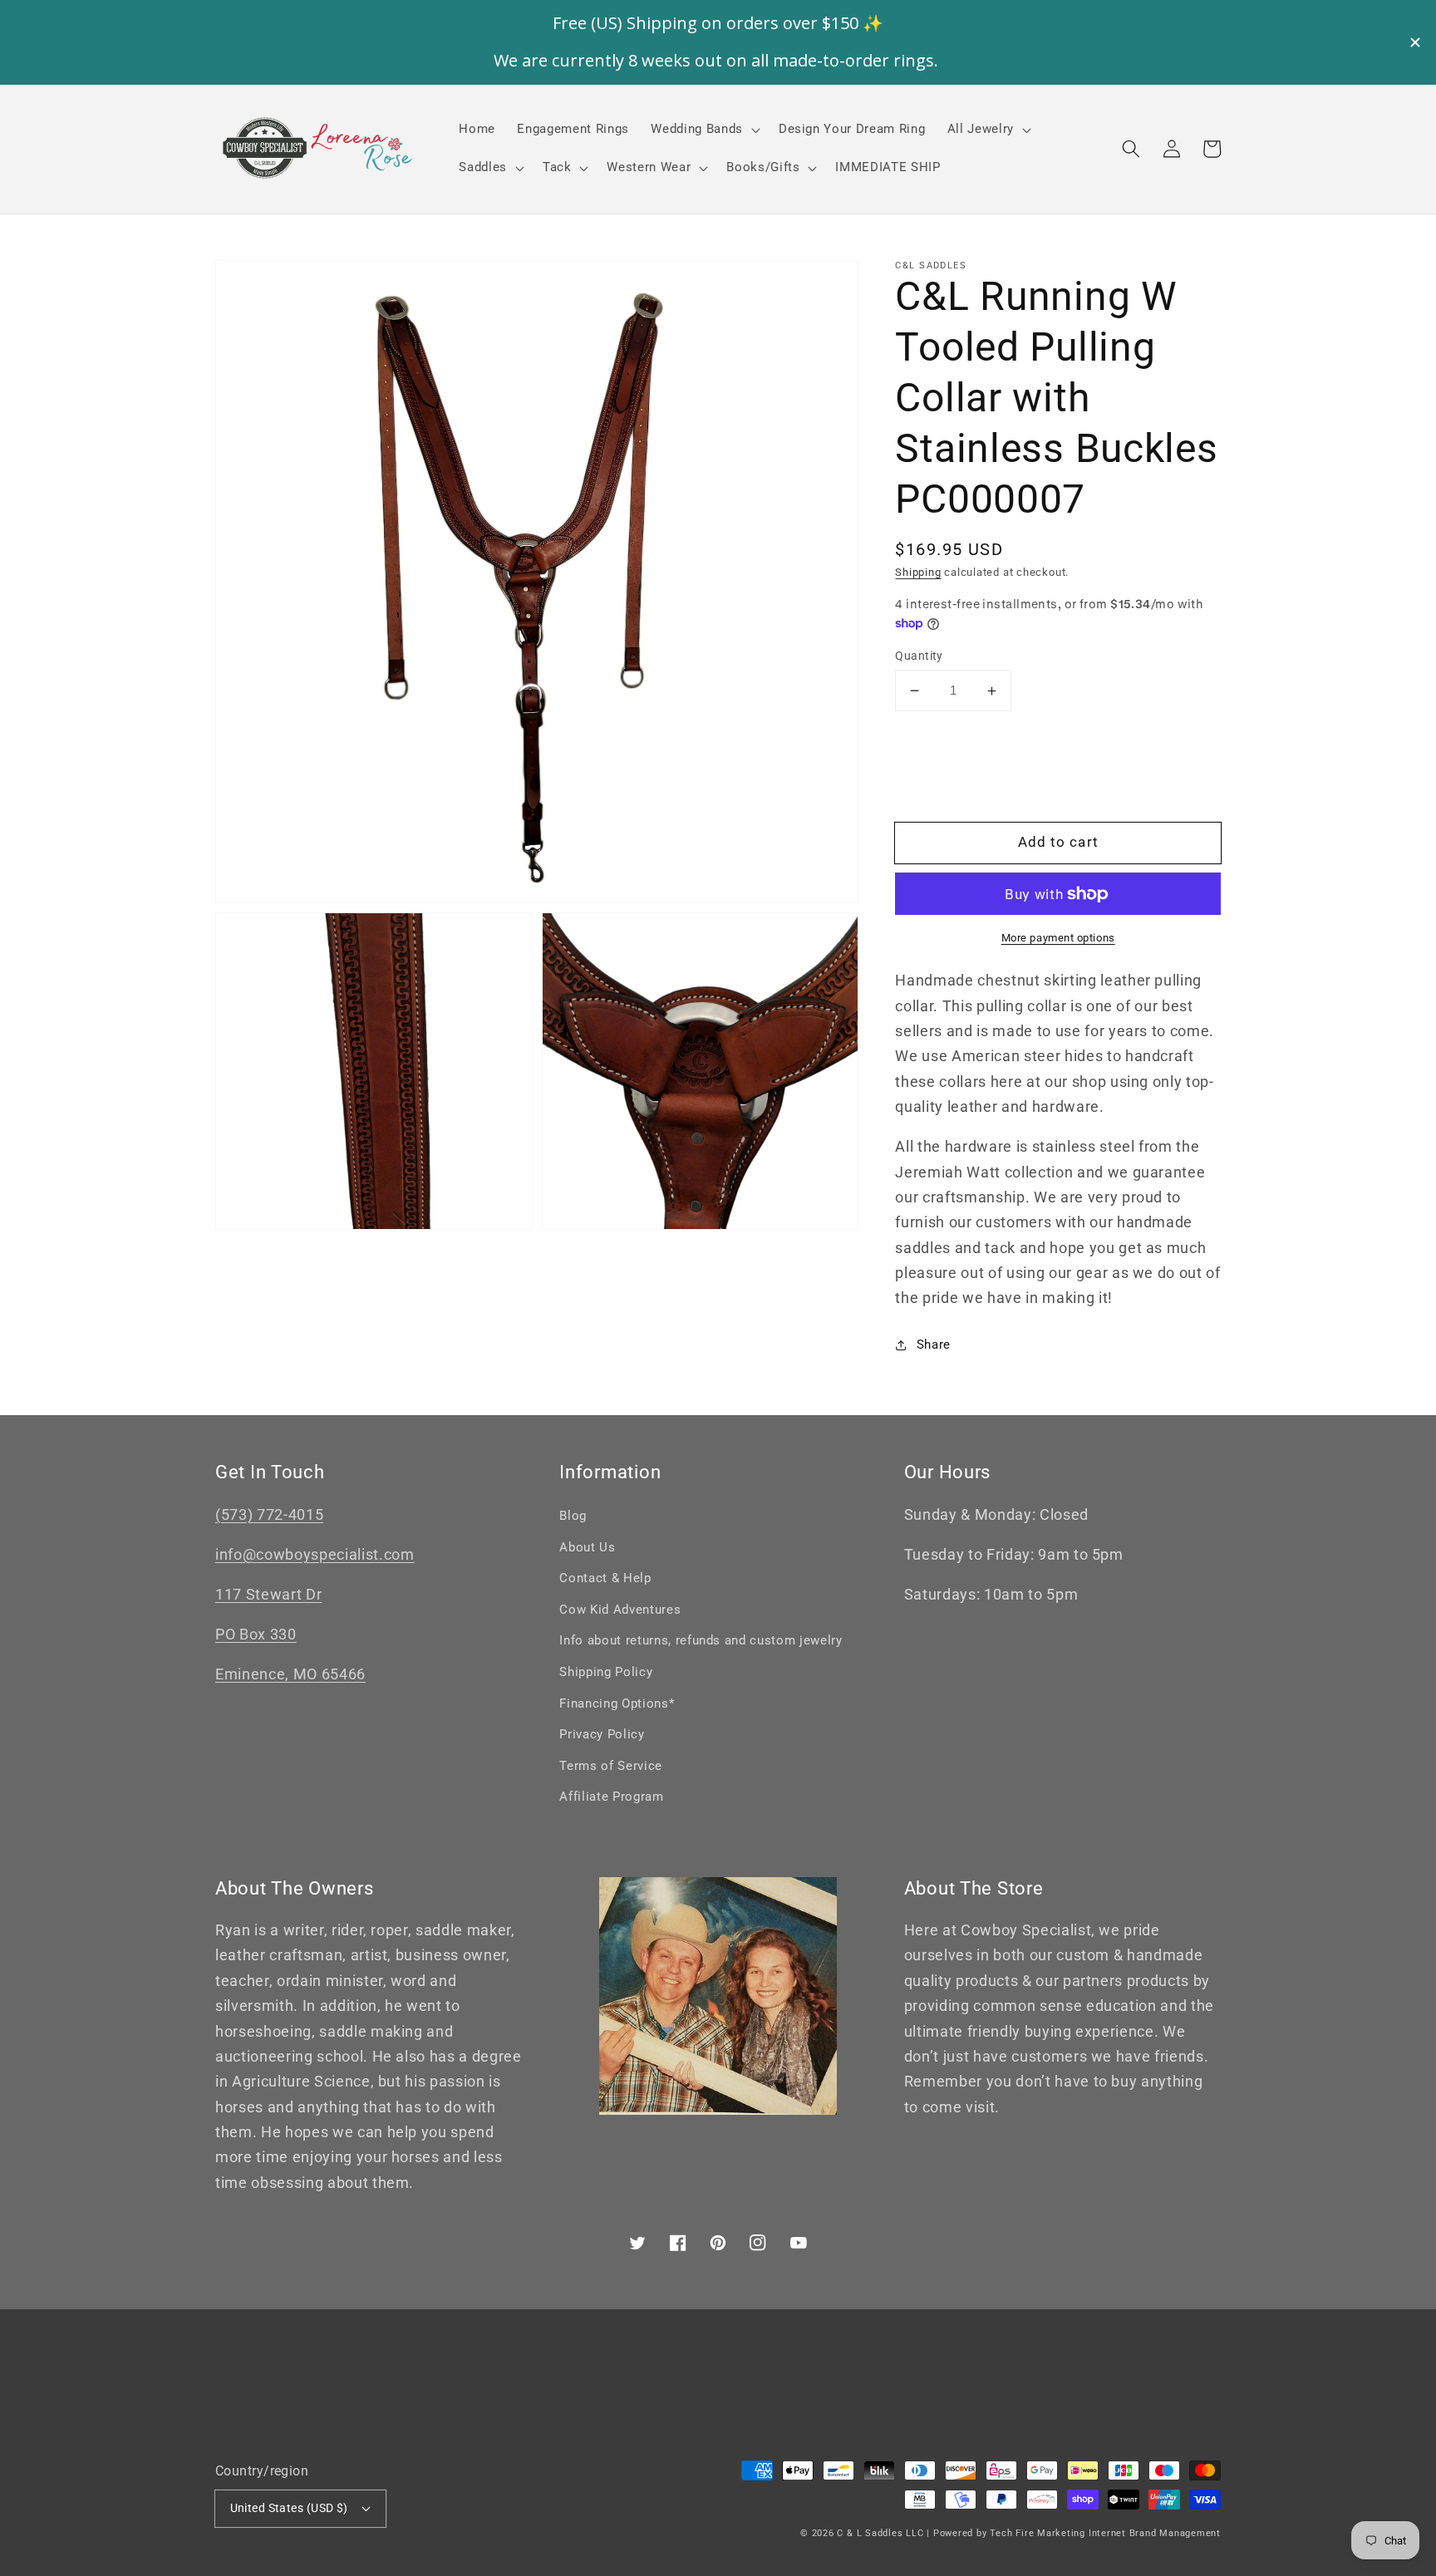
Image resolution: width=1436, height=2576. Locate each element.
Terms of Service (611, 1766)
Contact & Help (605, 1578)
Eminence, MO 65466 (290, 1674)
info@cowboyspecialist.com (315, 1555)
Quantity (919, 656)
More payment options (1058, 938)
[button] (1131, 149)
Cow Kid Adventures (620, 1610)
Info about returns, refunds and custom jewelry (701, 1640)
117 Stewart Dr (268, 1595)
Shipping (918, 572)
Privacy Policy (602, 1734)
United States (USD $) (289, 2508)
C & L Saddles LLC (880, 2533)
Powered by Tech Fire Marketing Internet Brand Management (1077, 2533)
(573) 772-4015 (269, 1515)
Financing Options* (617, 1703)
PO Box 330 (256, 1635)
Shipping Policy (606, 1672)
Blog (573, 1516)
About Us (587, 1547)
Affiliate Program (611, 1797)
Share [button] (934, 1345)
